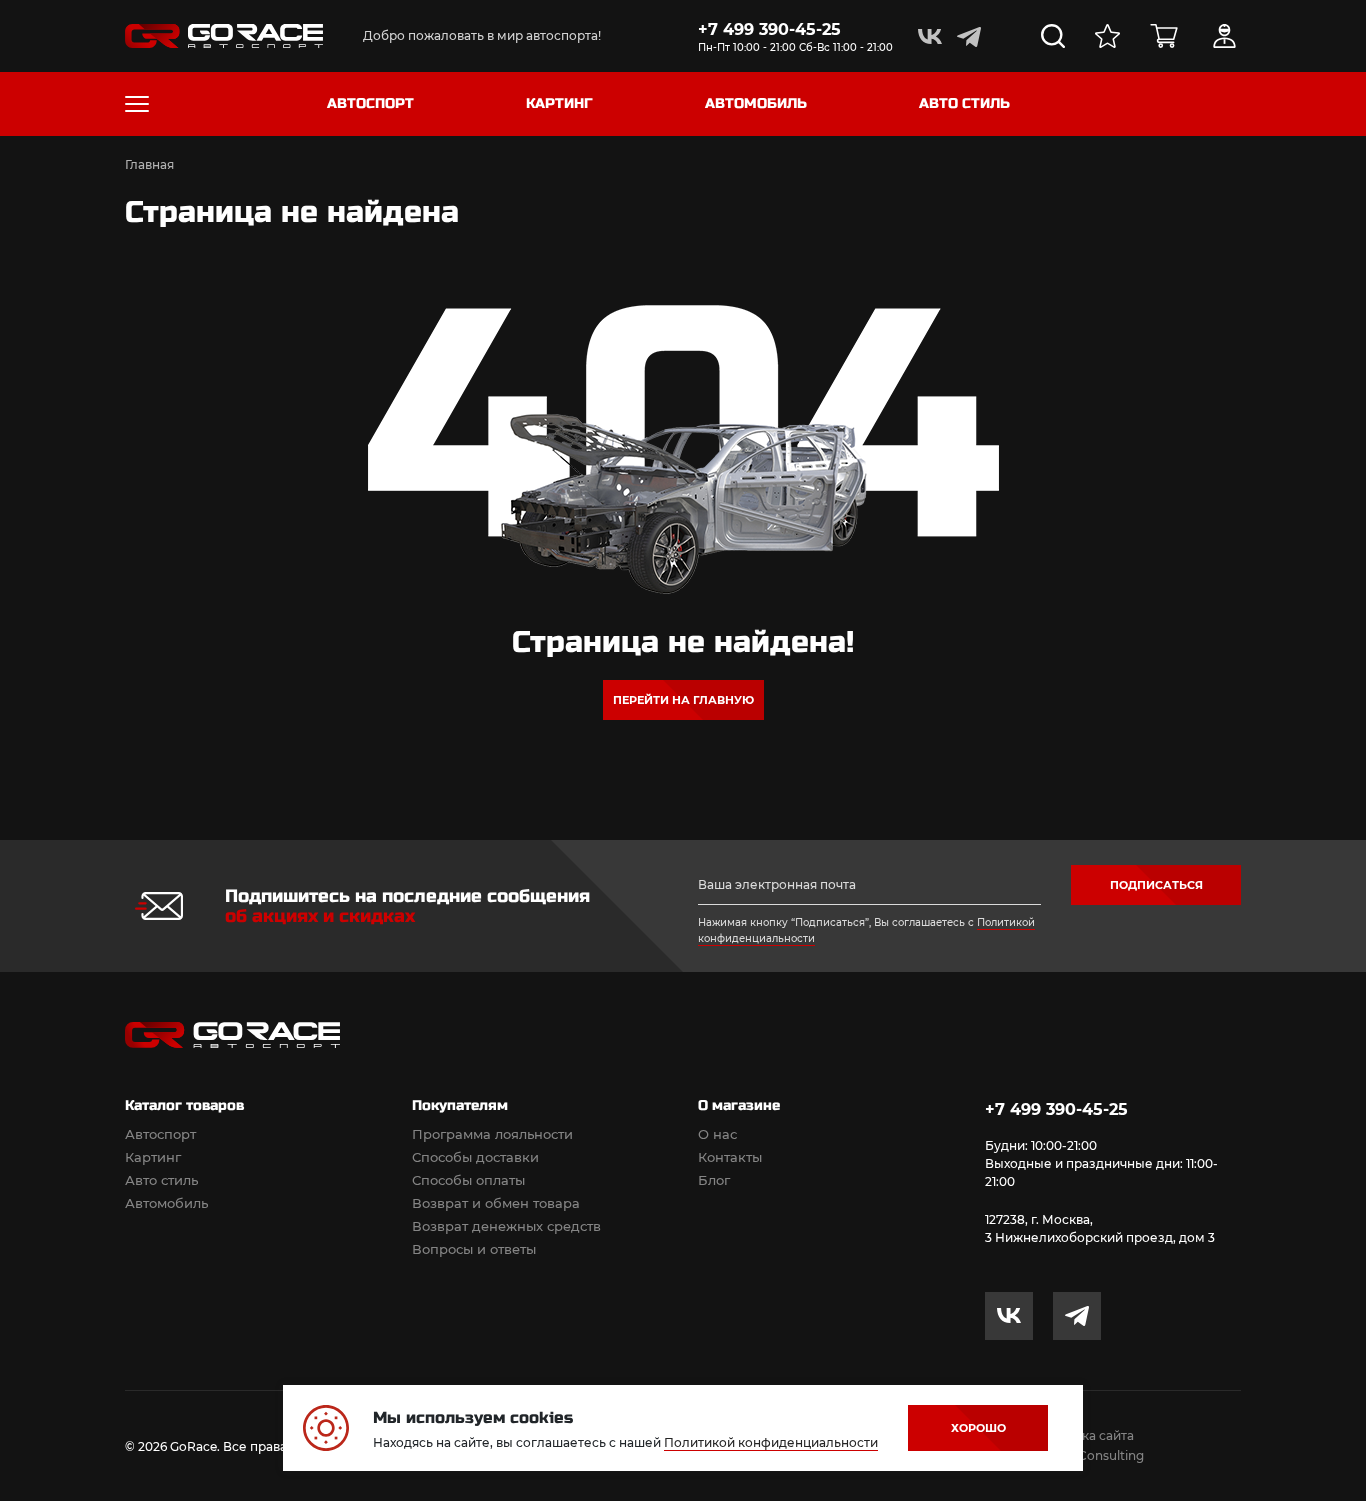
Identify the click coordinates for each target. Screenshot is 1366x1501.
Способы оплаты (468, 1180)
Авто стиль (161, 1180)
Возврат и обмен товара (496, 1203)
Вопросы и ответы (474, 1249)
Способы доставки (475, 1157)
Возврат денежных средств (506, 1226)
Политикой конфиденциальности (771, 1442)
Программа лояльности (492, 1134)
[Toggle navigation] (137, 104)
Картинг (153, 1157)
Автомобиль (166, 1203)
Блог (714, 1180)
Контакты (730, 1157)
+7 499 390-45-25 (769, 29)
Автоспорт (160, 1134)
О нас (717, 1134)
